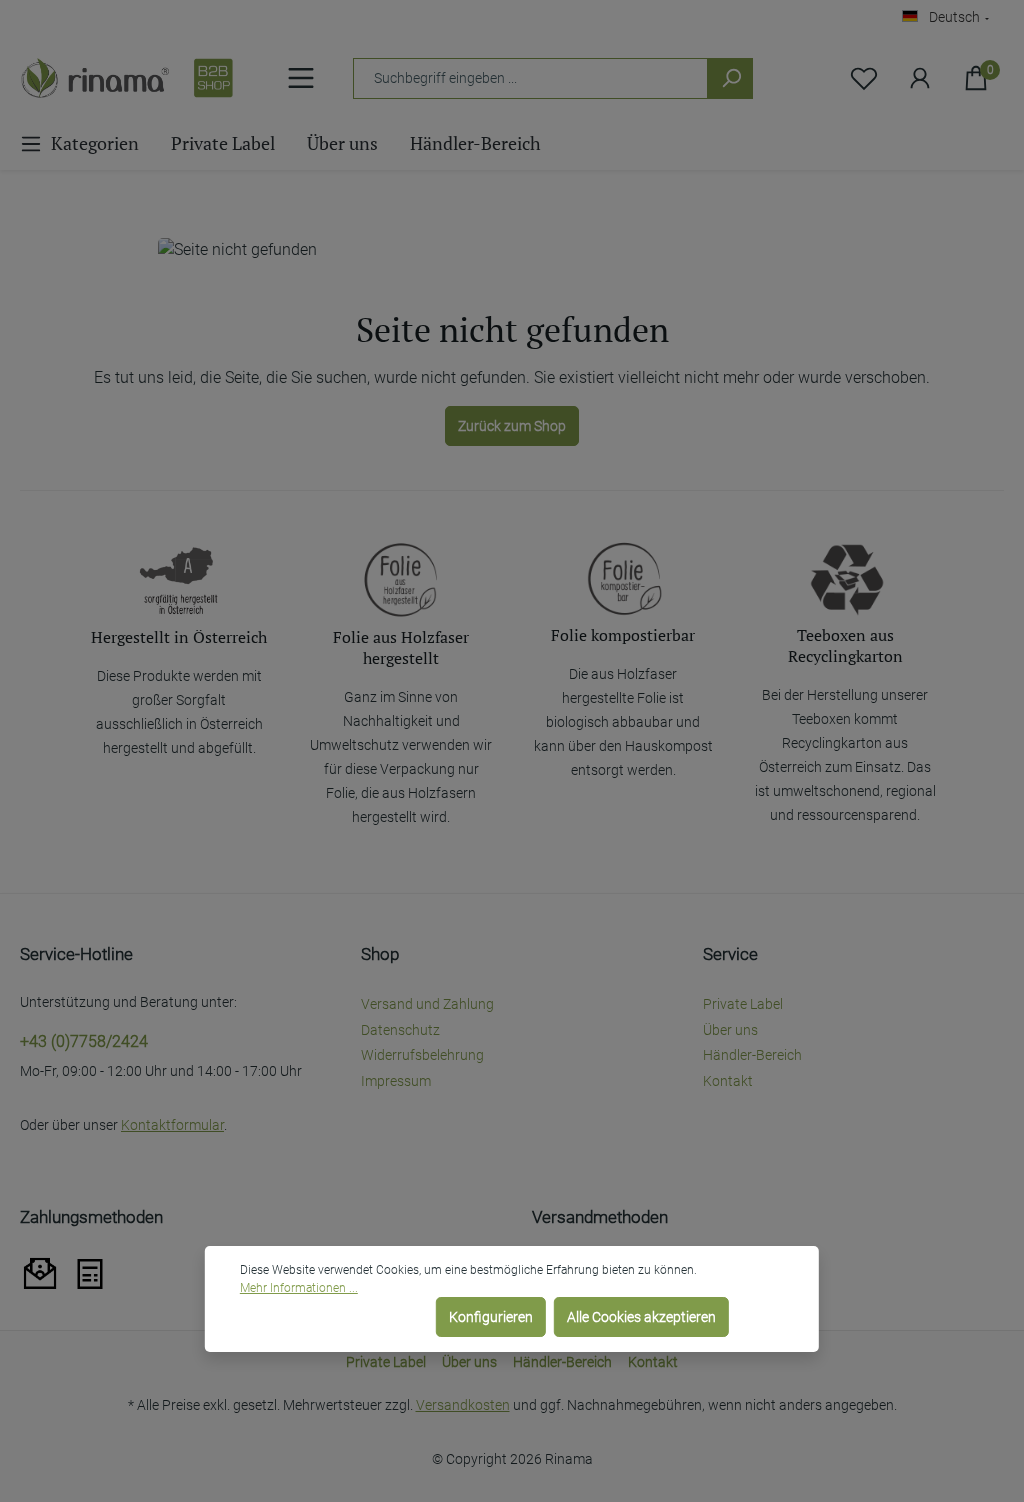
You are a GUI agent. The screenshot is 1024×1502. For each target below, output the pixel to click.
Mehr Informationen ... (299, 1288)
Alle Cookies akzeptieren (641, 1317)
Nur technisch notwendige (334, 1317)
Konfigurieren (491, 1317)
